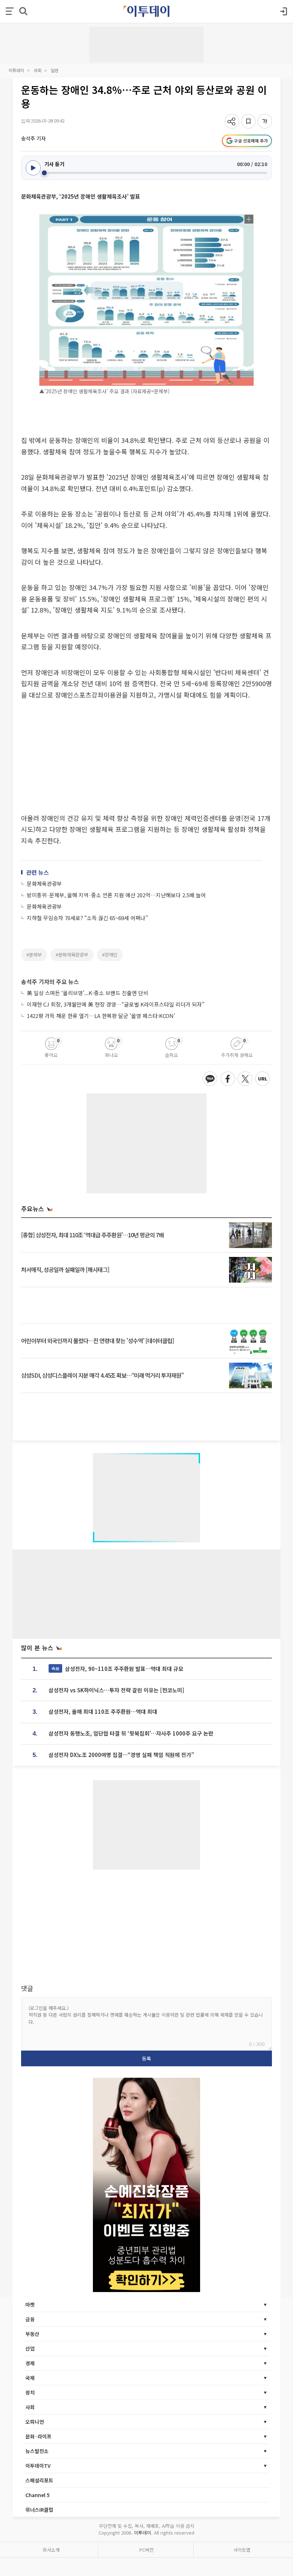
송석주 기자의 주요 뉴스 (50, 982)
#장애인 (110, 955)
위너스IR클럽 (39, 2510)
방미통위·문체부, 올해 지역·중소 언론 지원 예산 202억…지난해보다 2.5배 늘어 (116, 895)
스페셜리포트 (39, 2480)
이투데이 (16, 70)
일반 (55, 70)
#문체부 (34, 955)
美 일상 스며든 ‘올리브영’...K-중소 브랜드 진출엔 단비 (88, 993)
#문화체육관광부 (72, 955)
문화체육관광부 (44, 883)
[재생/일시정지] (33, 168)
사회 (38, 70)
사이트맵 (242, 2550)
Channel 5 (38, 2495)
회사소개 (51, 2550)
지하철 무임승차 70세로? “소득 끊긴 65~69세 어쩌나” (87, 918)
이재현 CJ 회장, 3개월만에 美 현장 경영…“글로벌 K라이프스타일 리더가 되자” (116, 1004)
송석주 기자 (33, 138)
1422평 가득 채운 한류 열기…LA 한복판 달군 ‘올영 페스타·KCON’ (101, 1016)
